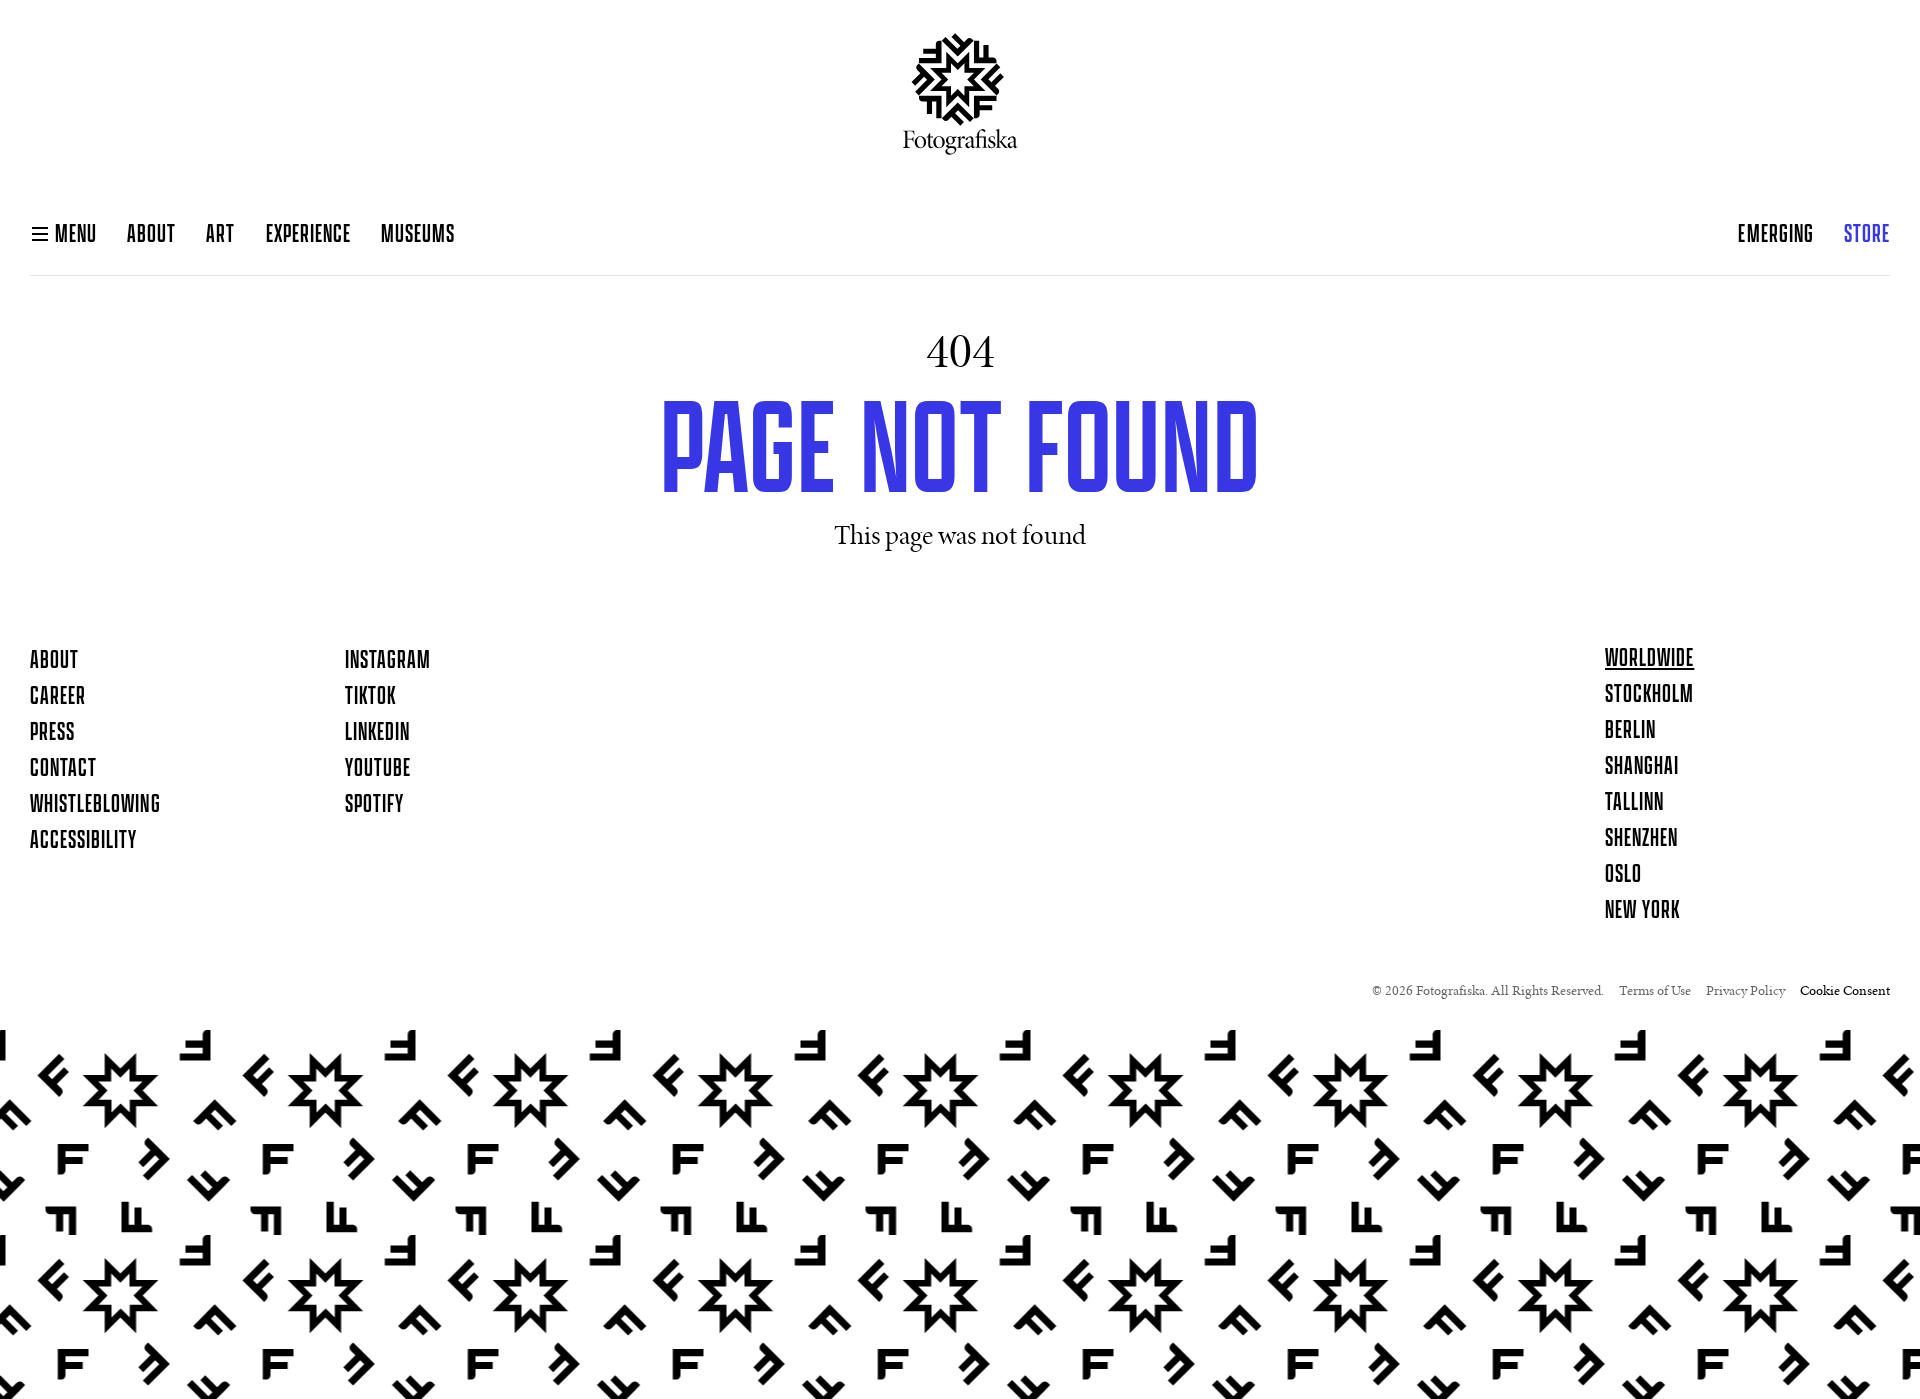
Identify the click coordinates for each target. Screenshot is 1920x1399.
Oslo (1623, 875)
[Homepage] (960, 102)
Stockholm (1649, 695)
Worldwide (1649, 659)
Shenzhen (1641, 839)
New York (1642, 911)
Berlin (1630, 731)
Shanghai (1642, 767)
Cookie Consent (1845, 992)
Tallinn (1634, 803)
